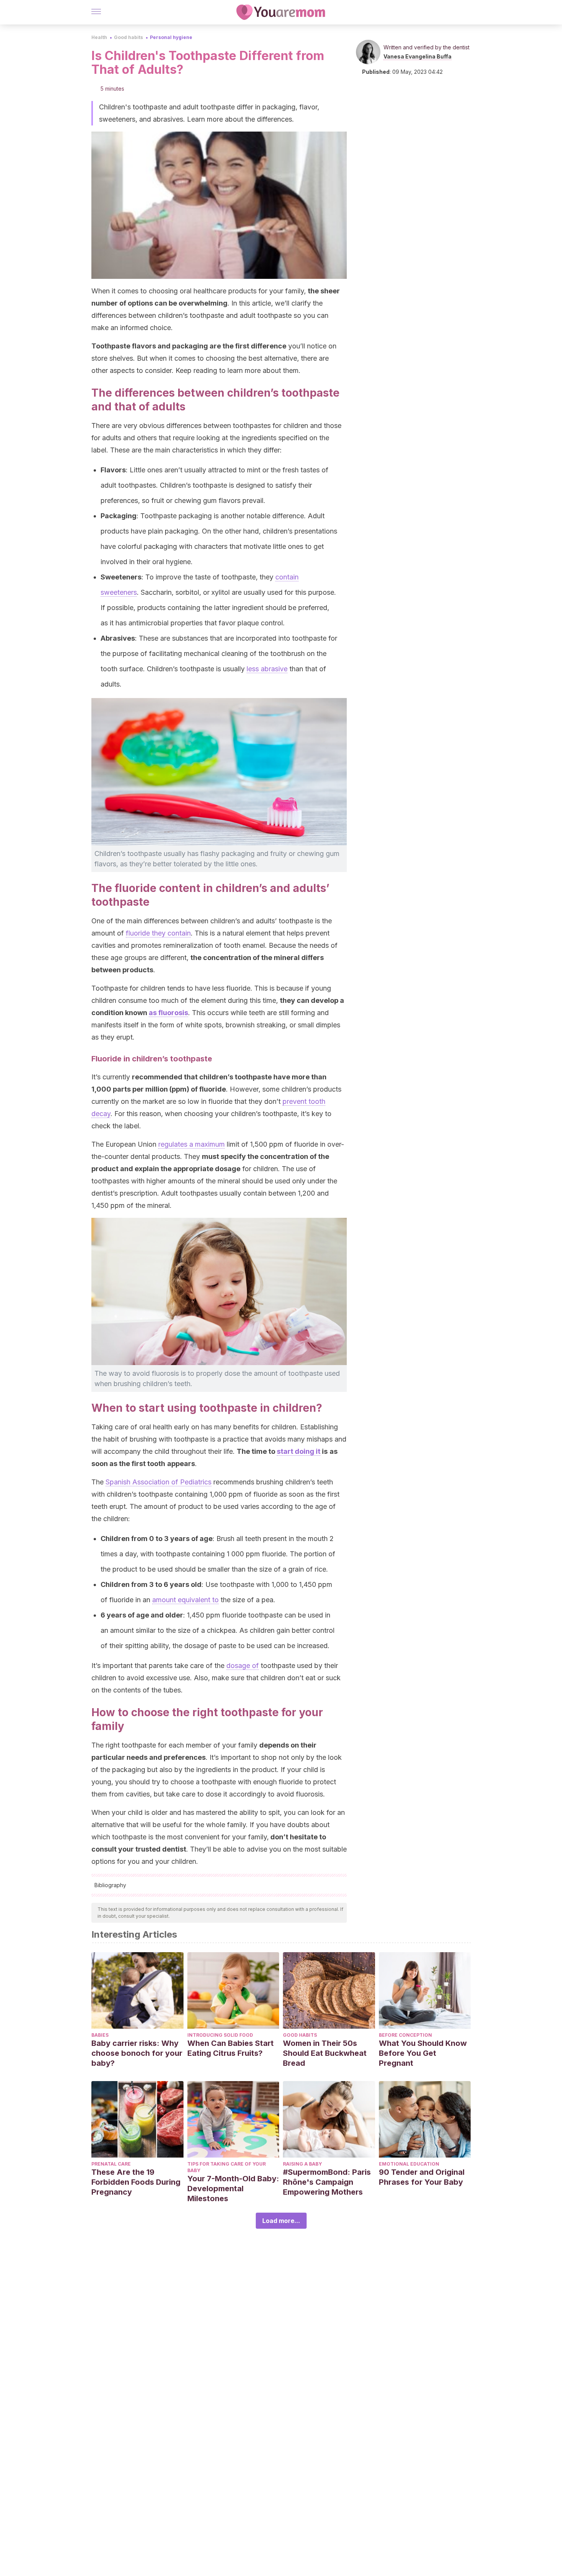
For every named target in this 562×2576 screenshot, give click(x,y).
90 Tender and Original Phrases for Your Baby (422, 2177)
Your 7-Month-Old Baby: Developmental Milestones (233, 2189)
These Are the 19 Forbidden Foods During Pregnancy (136, 2182)
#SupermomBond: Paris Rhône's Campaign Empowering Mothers (327, 2182)
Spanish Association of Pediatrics (158, 1482)
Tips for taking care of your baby (227, 2167)
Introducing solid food (220, 2035)
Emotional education (409, 2164)
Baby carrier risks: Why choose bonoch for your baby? (137, 2053)
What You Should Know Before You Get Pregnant (423, 2053)
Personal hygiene (171, 37)
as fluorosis (168, 1013)
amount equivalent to (185, 1600)
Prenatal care (111, 2164)
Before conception (405, 2035)
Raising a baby (302, 2164)
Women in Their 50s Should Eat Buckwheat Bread (325, 2053)
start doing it (299, 1451)
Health (99, 37)
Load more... (281, 2221)
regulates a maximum (192, 1144)
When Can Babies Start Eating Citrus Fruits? (231, 2048)
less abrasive (267, 669)
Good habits (128, 37)
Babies (100, 2035)
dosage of (243, 1666)
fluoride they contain (158, 933)
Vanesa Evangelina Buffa (417, 56)
